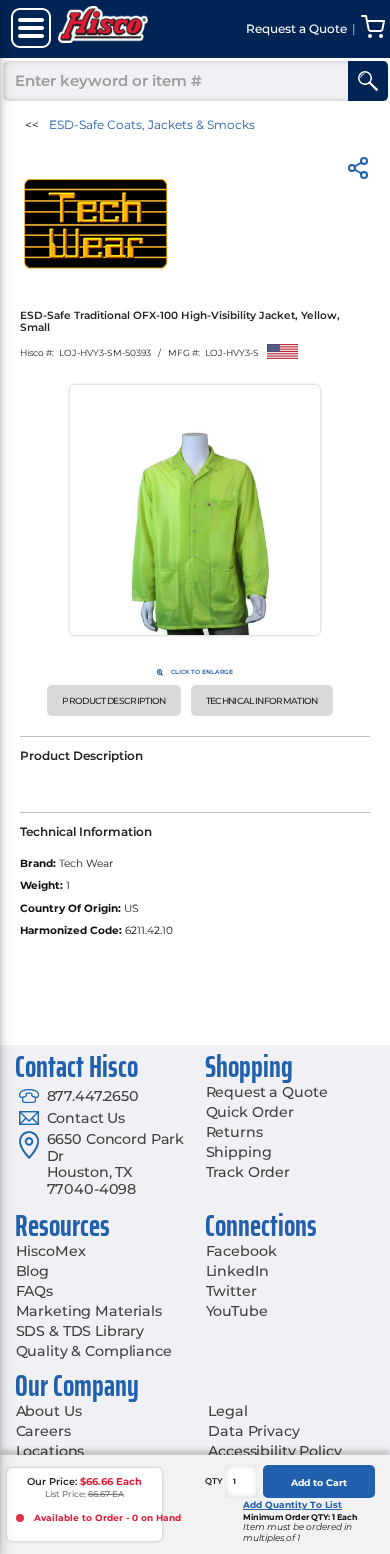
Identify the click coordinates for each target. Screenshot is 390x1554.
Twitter (231, 1291)
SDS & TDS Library (80, 1331)
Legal (227, 1411)
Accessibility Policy (274, 1451)
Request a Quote (267, 1092)
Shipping (239, 1152)
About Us (49, 1411)
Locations (50, 1451)
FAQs (34, 1291)
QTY (214, 1481)
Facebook (241, 1251)
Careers (43, 1431)
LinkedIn (237, 1271)
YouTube (237, 1311)
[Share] (358, 171)
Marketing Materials (89, 1311)
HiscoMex (51, 1251)
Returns (234, 1132)
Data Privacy (253, 1431)
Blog (32, 1271)
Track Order (248, 1172)
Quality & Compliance (94, 1351)
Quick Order (250, 1112)
